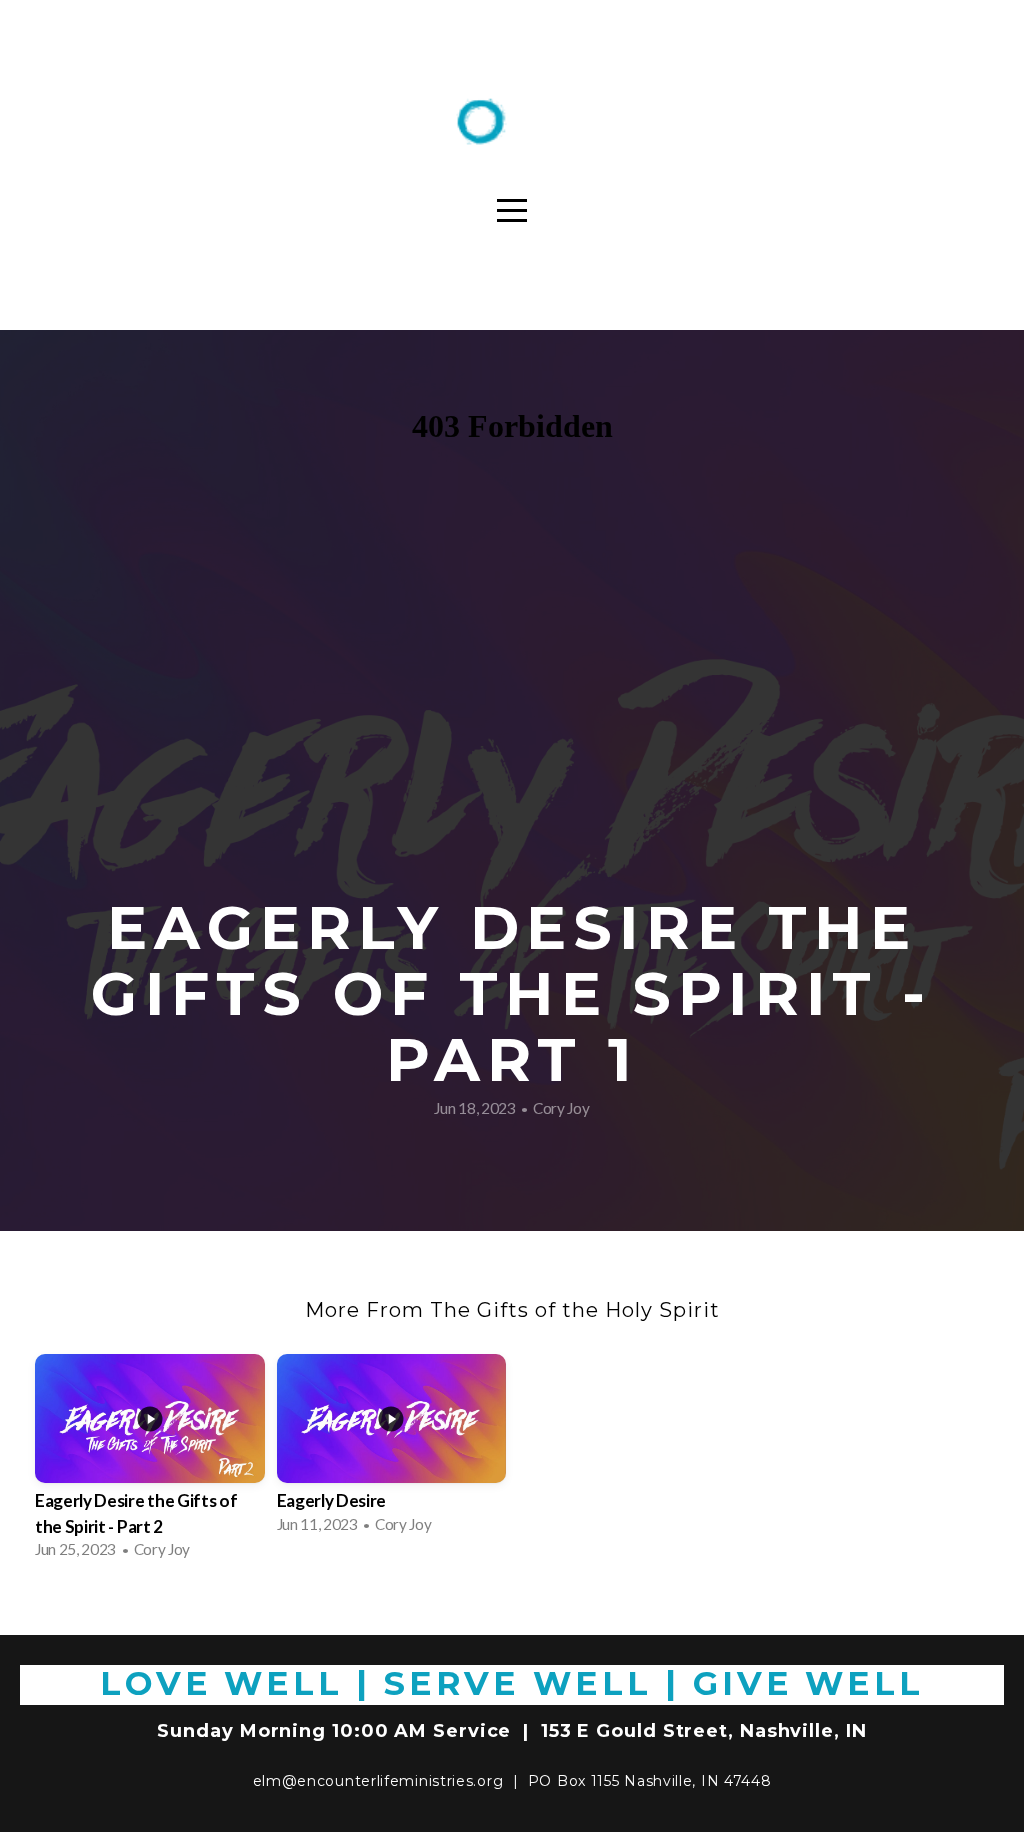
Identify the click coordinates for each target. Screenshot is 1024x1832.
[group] (150, 1462)
